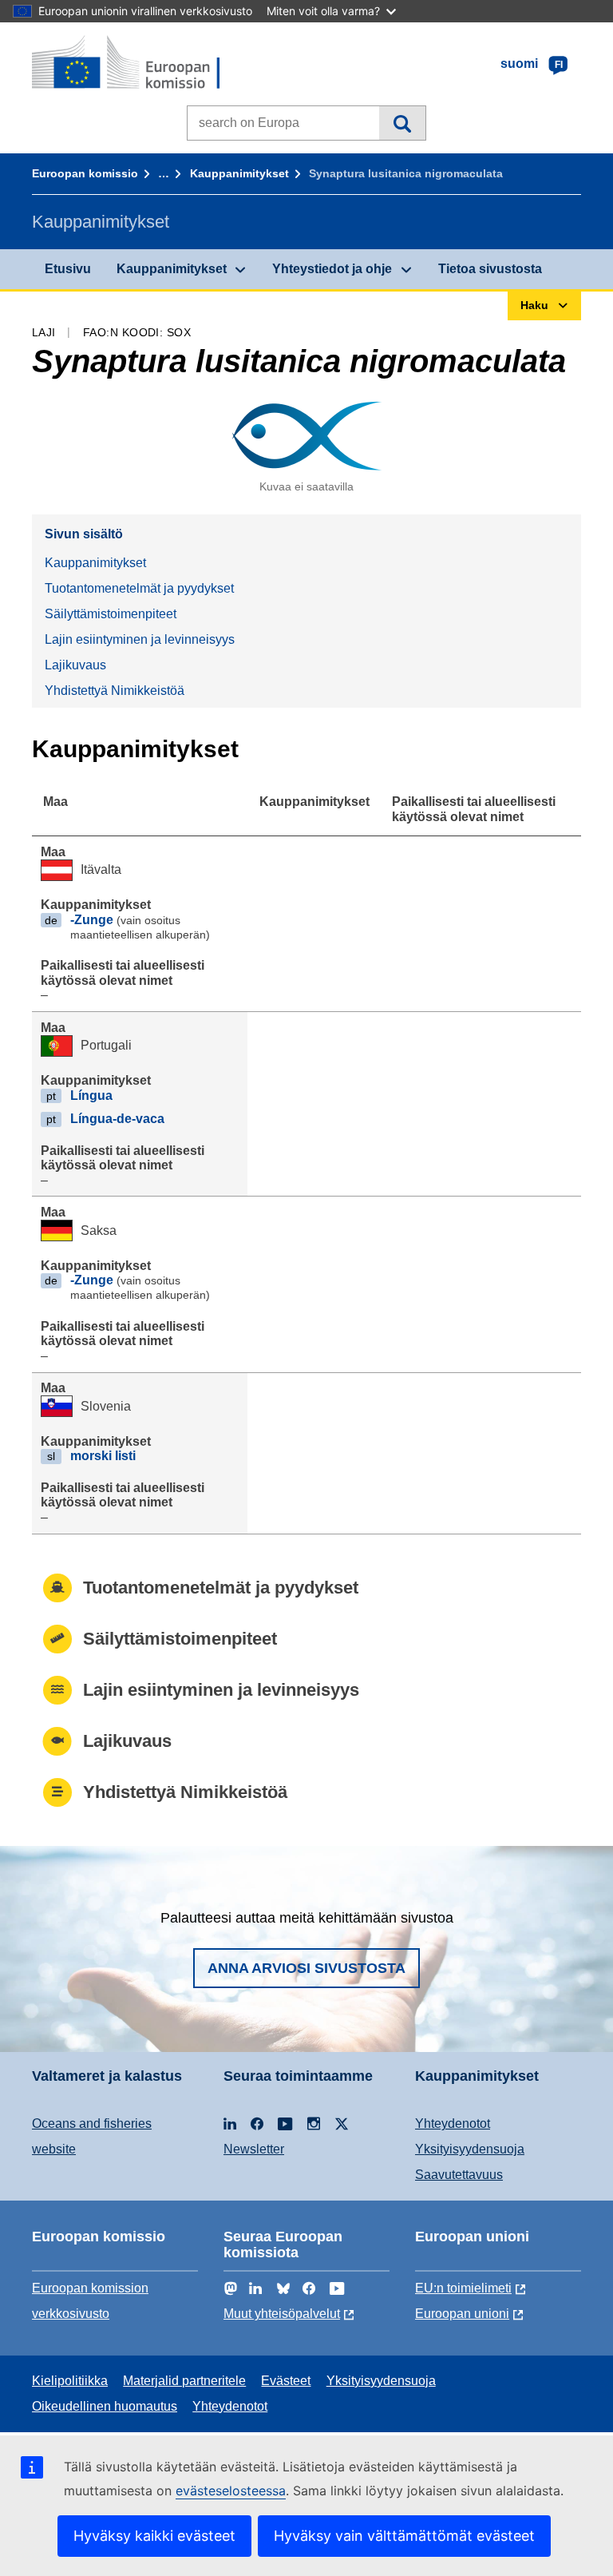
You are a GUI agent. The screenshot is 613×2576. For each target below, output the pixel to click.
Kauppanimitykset (239, 173)
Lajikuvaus (75, 665)
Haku (402, 123)
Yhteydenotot (453, 2124)
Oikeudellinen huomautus (105, 2406)
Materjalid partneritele (184, 2381)
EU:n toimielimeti (463, 2288)
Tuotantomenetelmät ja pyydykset (139, 588)
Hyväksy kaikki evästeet (154, 2536)
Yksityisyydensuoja (470, 2149)
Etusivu (68, 269)
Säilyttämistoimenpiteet (111, 614)
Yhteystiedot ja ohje (332, 269)
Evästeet (286, 2381)
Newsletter (254, 2149)
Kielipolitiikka (70, 2381)
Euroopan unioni (462, 2314)
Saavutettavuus (459, 2175)
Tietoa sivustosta (490, 269)
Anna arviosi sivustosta (306, 1968)
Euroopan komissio (85, 173)
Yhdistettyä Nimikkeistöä (115, 691)
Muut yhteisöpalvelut (282, 2314)
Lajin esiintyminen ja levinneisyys (140, 639)
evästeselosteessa (231, 2491)
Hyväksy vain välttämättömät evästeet (404, 2536)
